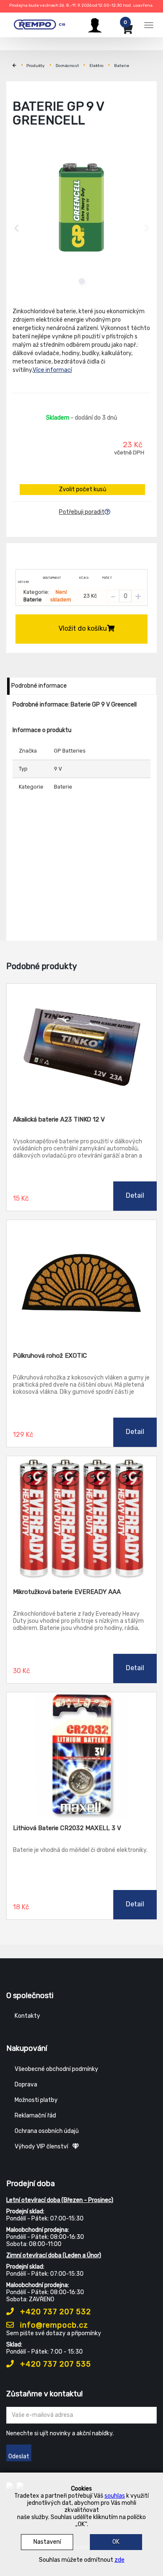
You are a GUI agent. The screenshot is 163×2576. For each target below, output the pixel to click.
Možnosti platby (36, 2100)
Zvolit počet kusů (83, 489)
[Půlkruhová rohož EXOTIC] (81, 1283)
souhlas (115, 2496)
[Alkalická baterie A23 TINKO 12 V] (81, 1047)
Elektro (97, 66)
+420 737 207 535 (55, 2364)
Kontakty (27, 2016)
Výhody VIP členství (41, 2147)
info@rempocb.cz (53, 2325)
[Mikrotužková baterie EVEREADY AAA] (81, 1519)
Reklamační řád (35, 2116)
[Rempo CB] (43, 24)
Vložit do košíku (83, 628)
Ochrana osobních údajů (47, 2131)
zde (120, 2560)
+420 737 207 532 (55, 2312)
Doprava (26, 2085)
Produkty (36, 66)
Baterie (122, 66)
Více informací (52, 370)
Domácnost (67, 66)
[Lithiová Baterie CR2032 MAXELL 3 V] (81, 1755)
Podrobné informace (39, 686)
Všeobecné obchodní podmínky (56, 2069)
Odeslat (19, 2456)
